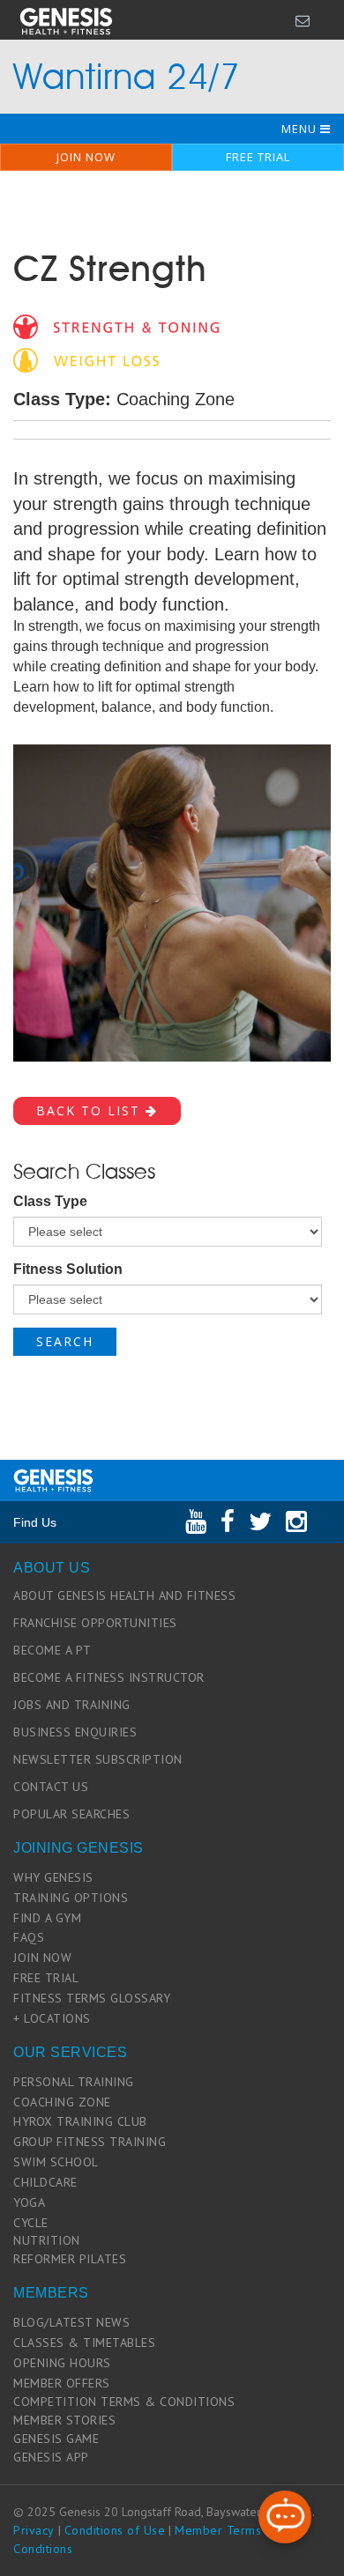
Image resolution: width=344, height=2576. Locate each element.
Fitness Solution (68, 1269)
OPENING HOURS (62, 2363)
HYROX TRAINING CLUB (80, 2121)
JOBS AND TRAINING (72, 1705)
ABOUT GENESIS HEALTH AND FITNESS (124, 1595)
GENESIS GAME (56, 2439)
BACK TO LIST (91, 1110)
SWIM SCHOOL (56, 2162)
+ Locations (52, 2018)
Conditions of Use (115, 2530)
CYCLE (31, 2223)
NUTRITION (47, 2240)
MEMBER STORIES (64, 2420)
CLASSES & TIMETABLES (84, 2343)
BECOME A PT (52, 1650)
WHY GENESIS (53, 1877)
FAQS (29, 1937)
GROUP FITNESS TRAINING (90, 2142)
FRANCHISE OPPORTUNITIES (95, 1623)
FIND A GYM (47, 1918)
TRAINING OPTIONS (71, 1898)
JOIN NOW (86, 157)
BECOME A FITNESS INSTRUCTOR (109, 1677)
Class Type (50, 1201)
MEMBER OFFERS (62, 2383)
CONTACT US (51, 1787)
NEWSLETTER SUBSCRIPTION (98, 1759)
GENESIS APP (51, 2457)
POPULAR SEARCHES (71, 1814)
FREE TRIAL (258, 157)
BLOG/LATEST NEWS (71, 2322)
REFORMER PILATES (70, 2259)
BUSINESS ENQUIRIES (75, 1732)
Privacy (34, 2530)
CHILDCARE (45, 2182)
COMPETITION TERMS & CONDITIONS (124, 2402)
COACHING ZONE (62, 2102)
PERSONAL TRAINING (74, 2082)
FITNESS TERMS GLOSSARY (92, 1998)
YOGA (29, 2202)
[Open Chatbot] (285, 2517)
